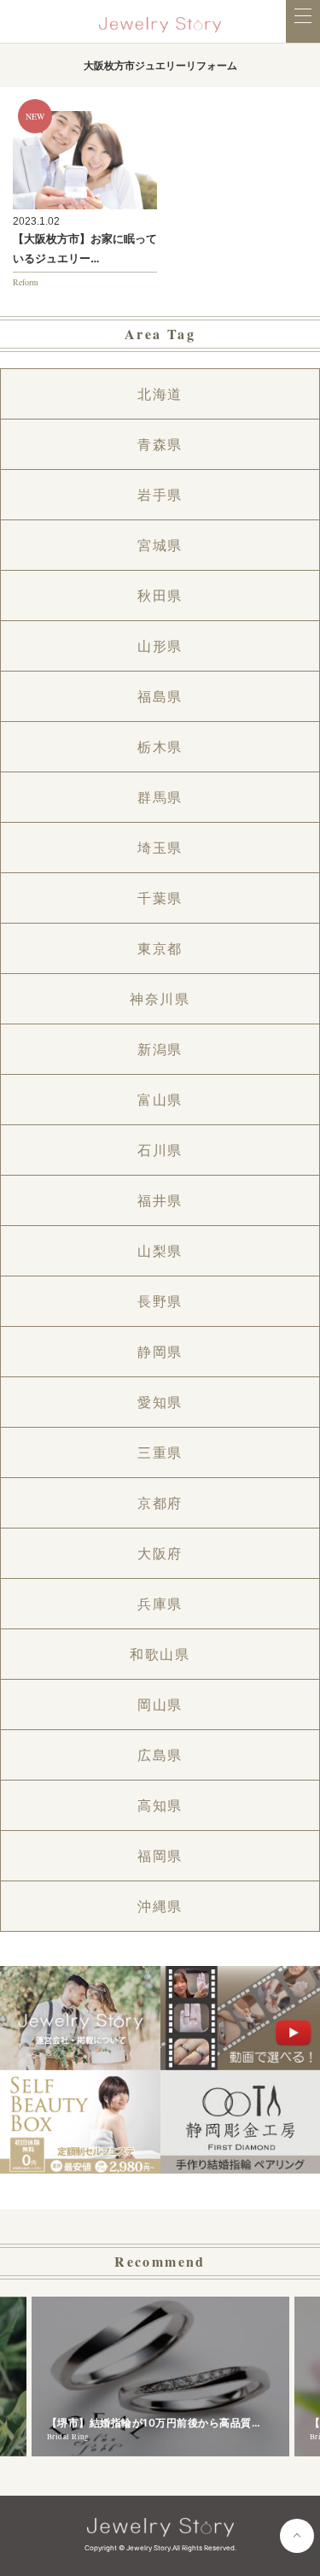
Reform (26, 282)
